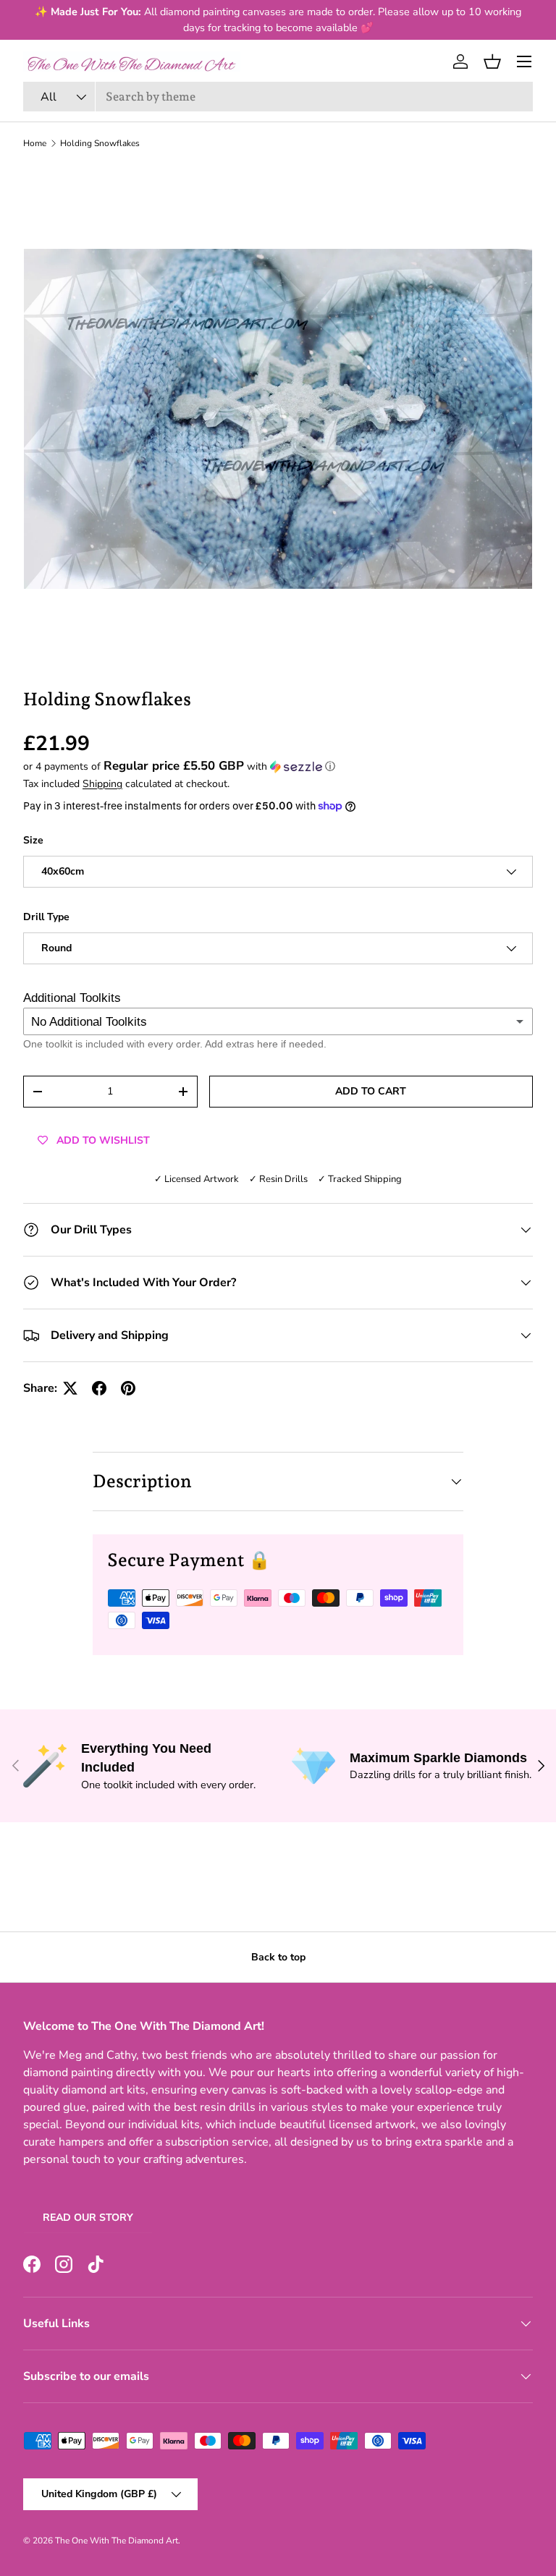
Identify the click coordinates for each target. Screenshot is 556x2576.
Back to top (278, 1957)
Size (33, 840)
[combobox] (278, 97)
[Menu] (524, 61)
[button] (492, 61)
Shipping (102, 784)
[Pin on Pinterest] (128, 1388)
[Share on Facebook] (99, 1388)
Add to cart (371, 1091)
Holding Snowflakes (100, 143)
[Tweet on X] (70, 1388)
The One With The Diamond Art (117, 2541)
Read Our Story (88, 2218)
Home (35, 143)
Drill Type (46, 917)
